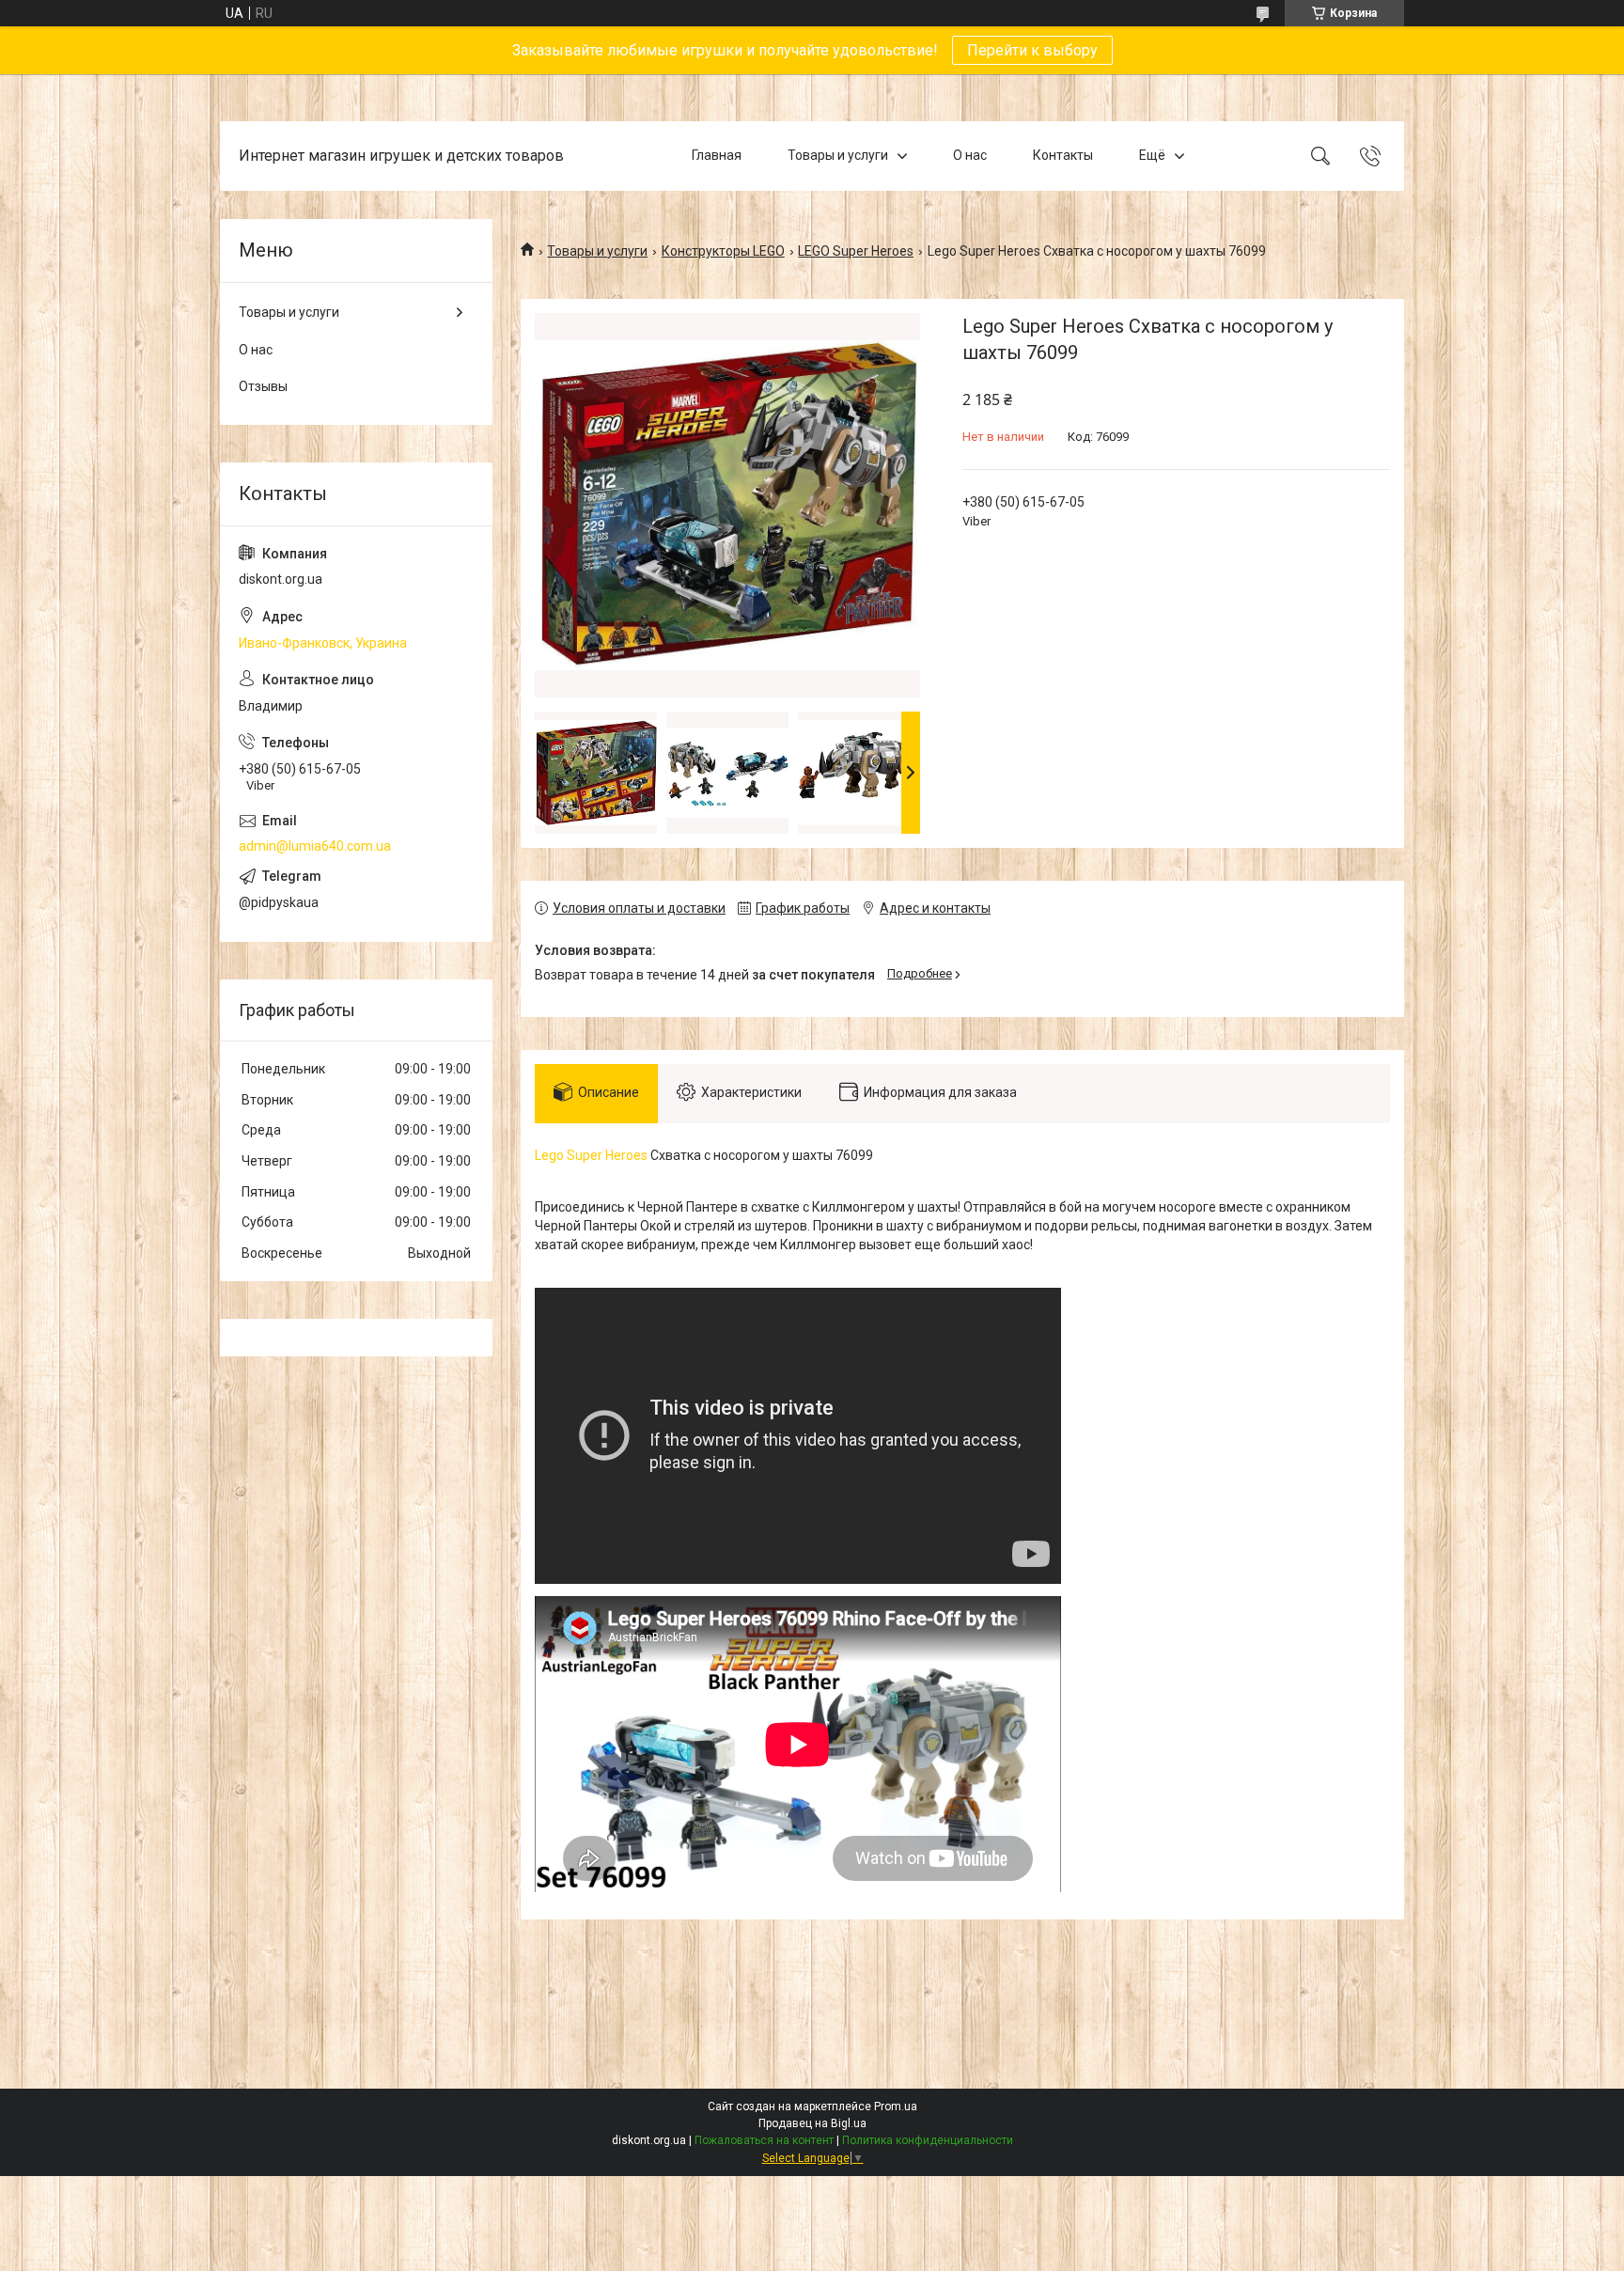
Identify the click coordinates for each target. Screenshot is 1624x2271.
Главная (717, 155)
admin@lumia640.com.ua (315, 846)
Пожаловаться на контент (764, 2140)
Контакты (1063, 155)
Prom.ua (896, 2107)
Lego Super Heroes (591, 1155)
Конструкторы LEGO (723, 251)
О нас (970, 155)
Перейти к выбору (1032, 50)
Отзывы (263, 386)
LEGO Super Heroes (856, 251)
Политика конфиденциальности (928, 2140)
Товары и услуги (838, 155)
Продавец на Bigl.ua (812, 2123)
